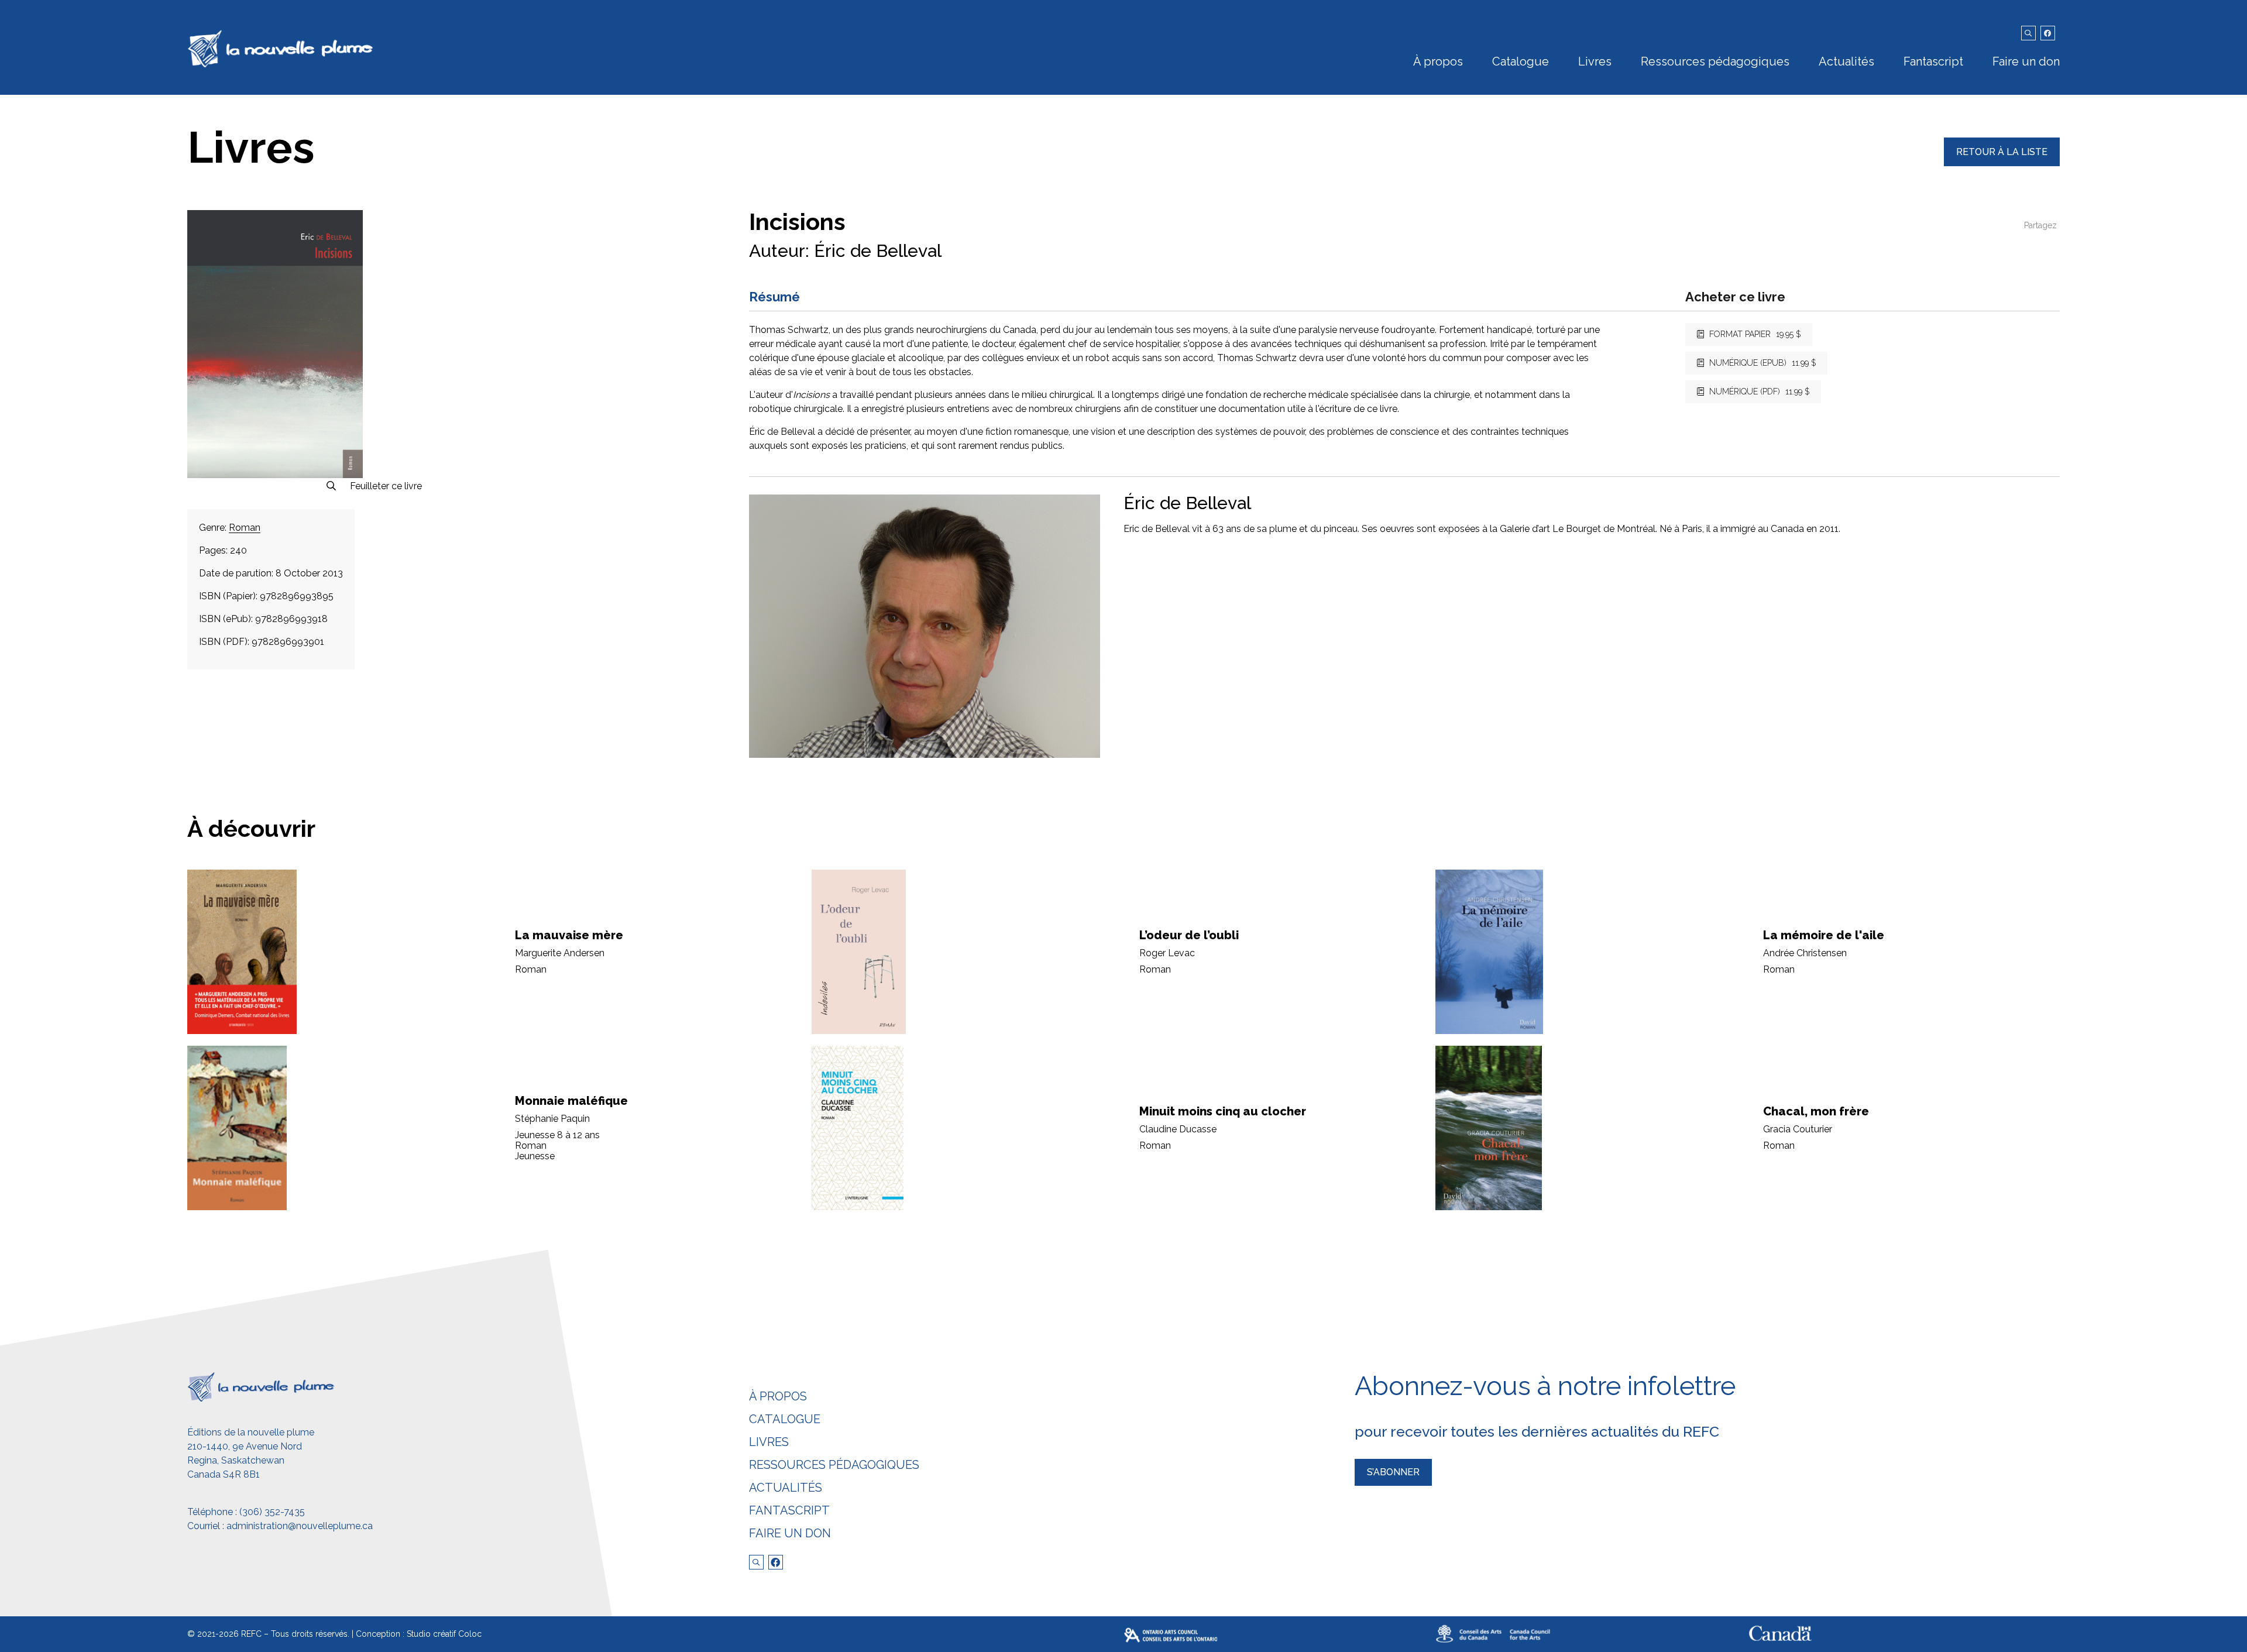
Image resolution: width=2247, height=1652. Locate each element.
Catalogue (1521, 61)
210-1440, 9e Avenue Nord (245, 1446)
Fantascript (1933, 61)
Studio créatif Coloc (444, 1634)
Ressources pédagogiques (1715, 61)
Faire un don (2026, 61)
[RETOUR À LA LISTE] (2002, 163)
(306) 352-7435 (272, 1512)
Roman (245, 528)
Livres (1595, 61)
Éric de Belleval (878, 251)
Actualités (1846, 61)
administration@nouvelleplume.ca (300, 1526)
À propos (1438, 61)
